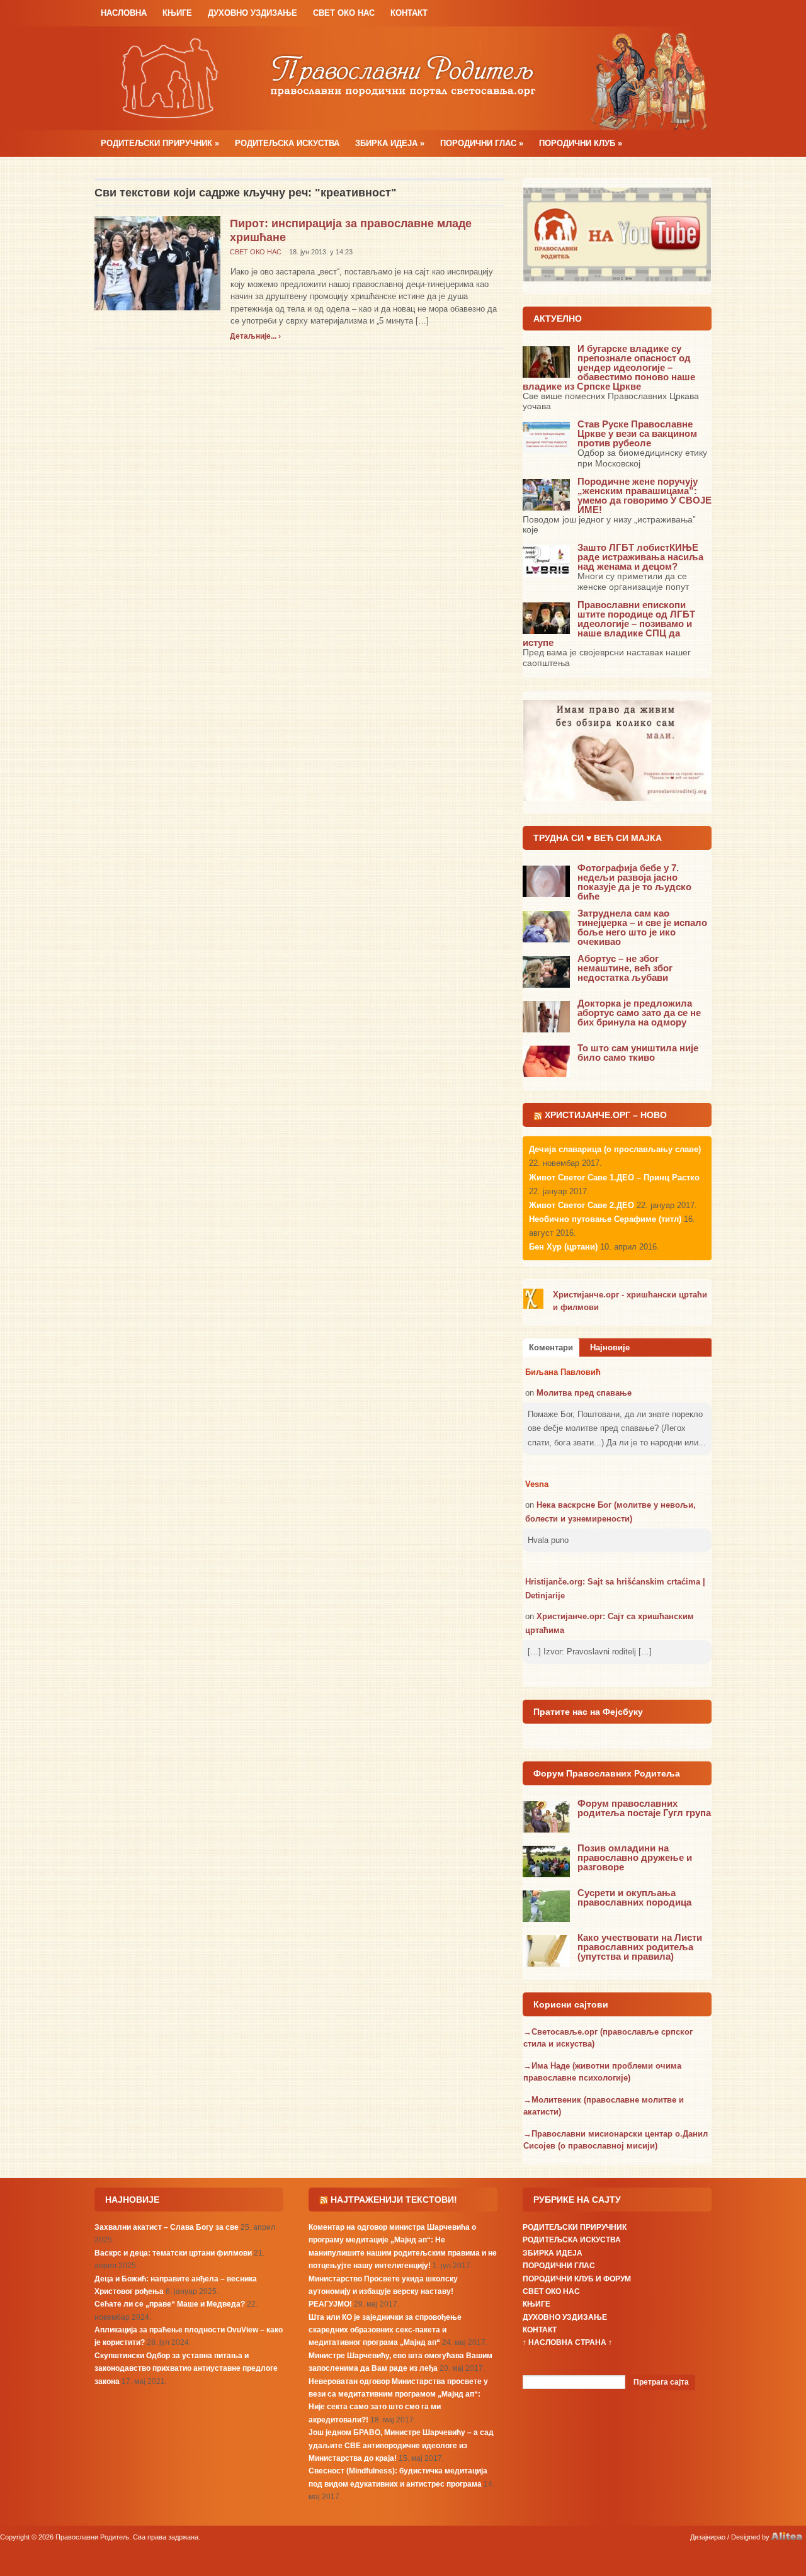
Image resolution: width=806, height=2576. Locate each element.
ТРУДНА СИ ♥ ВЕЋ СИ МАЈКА (598, 838)
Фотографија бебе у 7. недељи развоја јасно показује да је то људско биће (634, 882)
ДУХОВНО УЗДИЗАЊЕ (253, 13)
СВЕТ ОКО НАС (344, 13)
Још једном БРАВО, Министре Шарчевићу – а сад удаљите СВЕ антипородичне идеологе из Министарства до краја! (401, 2445)
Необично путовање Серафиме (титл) (605, 1219)
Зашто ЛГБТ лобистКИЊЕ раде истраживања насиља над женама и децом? (640, 557)
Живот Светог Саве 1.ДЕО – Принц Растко (614, 1178)
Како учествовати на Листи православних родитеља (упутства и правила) (640, 1947)
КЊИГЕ (177, 13)
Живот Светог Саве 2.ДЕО (582, 1205)
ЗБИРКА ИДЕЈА (390, 143)
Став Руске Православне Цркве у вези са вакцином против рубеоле (637, 433)
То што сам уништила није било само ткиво (638, 1053)
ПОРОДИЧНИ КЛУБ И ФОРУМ (577, 2279)
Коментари (551, 1347)
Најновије (610, 1347)
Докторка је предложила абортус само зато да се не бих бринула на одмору (639, 1013)
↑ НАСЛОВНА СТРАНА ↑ (567, 2342)
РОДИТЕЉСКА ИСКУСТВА (287, 143)
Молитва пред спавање (584, 1393)
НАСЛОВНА (124, 13)
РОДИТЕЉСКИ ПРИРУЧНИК (160, 143)
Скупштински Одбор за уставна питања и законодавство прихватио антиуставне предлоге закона (186, 2369)
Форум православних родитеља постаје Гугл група (644, 1808)
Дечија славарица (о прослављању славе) (615, 1149)
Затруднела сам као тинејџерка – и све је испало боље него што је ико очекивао (642, 927)
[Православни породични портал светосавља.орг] (403, 78)
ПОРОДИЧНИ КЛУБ (581, 143)
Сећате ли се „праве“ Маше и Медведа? (170, 2304)
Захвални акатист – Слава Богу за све (167, 2227)
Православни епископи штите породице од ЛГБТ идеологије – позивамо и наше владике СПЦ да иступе (609, 624)
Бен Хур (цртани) (563, 1247)
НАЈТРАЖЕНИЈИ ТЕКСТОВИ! (394, 2200)
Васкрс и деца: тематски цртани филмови (173, 2253)
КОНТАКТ (409, 13)
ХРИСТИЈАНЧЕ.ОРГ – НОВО (606, 1115)
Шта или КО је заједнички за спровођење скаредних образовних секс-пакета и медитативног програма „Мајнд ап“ (385, 2330)
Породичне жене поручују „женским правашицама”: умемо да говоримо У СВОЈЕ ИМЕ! (644, 495)
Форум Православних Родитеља (607, 1773)
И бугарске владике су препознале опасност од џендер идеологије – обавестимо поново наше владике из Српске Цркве (609, 367)
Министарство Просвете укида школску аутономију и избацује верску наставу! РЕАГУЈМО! (383, 2292)
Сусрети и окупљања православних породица (634, 1897)
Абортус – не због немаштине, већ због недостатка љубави (625, 968)
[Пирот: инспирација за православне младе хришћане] (157, 262)
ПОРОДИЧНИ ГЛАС (482, 143)
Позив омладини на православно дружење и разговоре (635, 1857)
